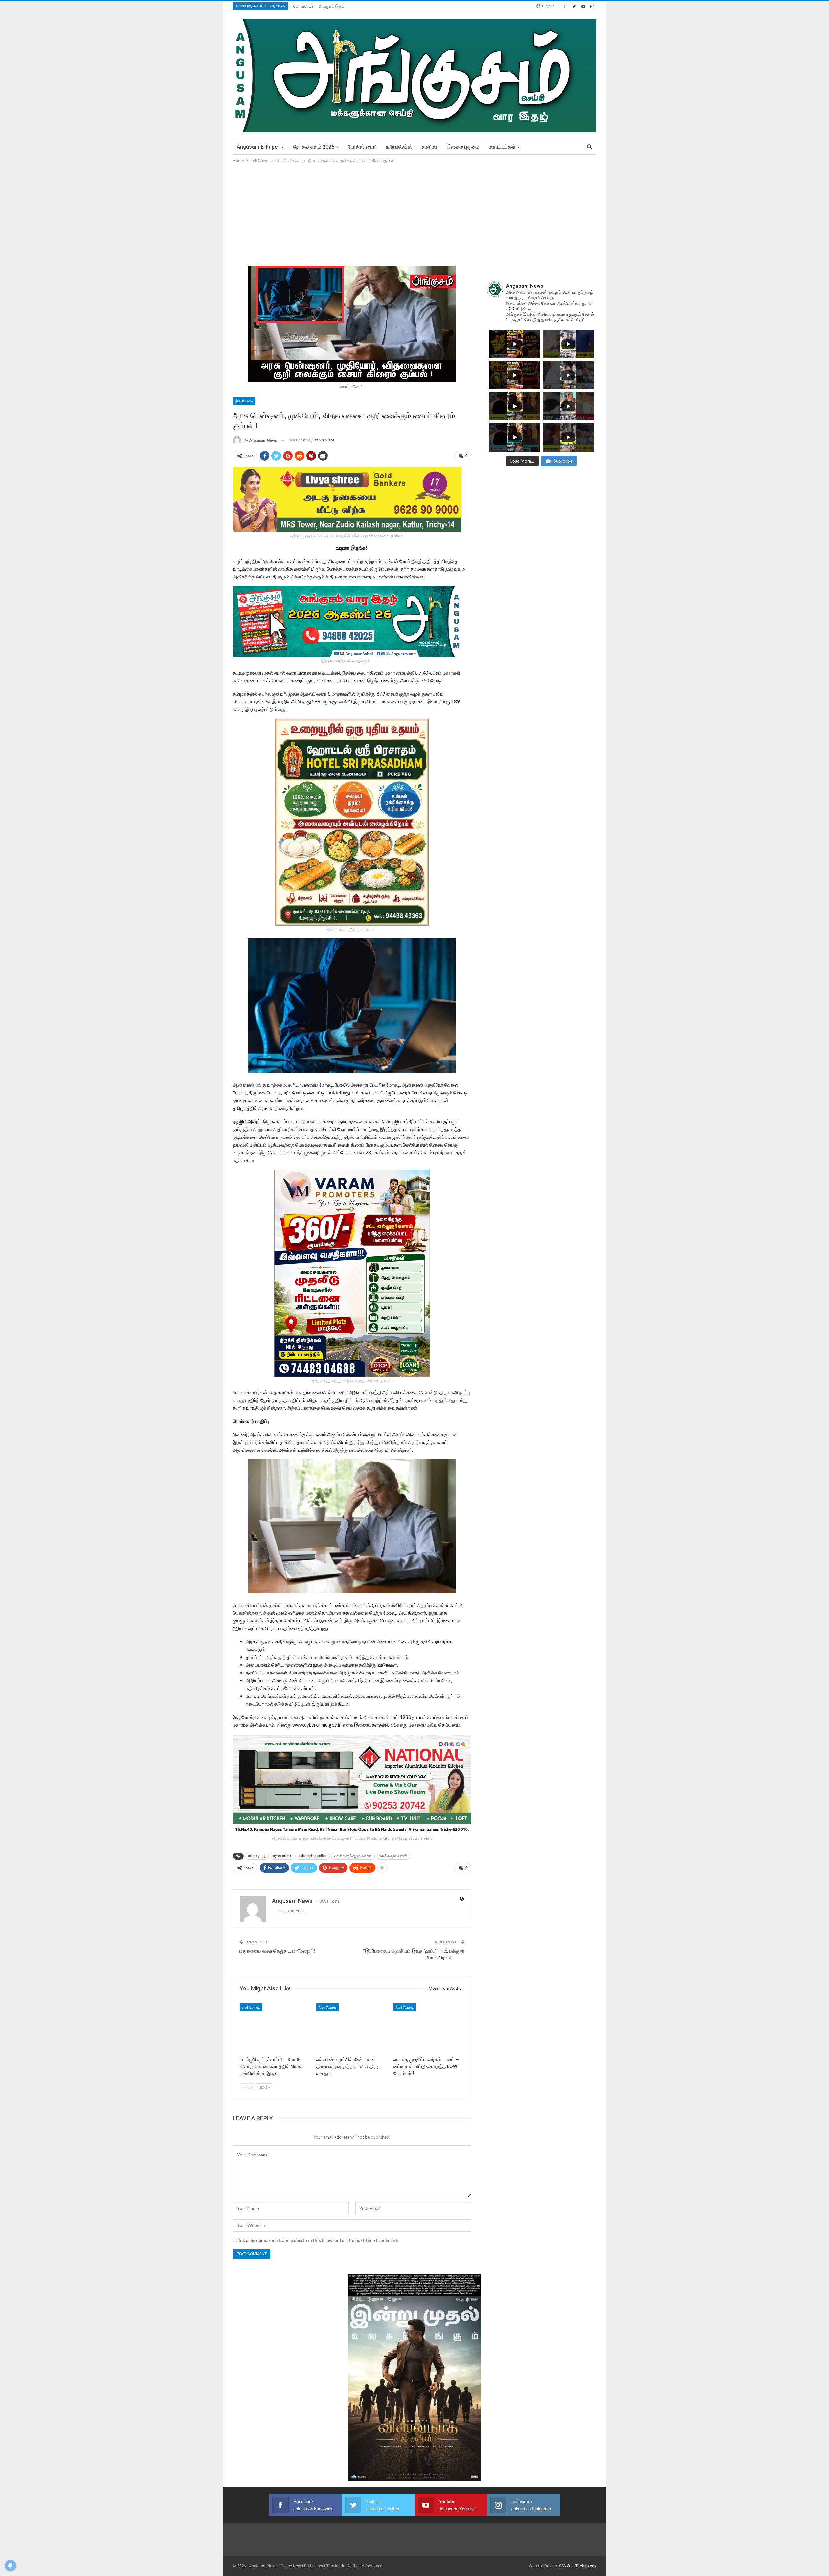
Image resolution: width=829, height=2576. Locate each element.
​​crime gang (257, 1856)
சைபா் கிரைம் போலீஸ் (393, 1856)
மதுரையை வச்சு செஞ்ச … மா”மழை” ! (277, 1951)
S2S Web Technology (578, 2566)
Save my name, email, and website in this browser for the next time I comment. (318, 2240)
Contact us (303, 6)
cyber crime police (313, 1856)
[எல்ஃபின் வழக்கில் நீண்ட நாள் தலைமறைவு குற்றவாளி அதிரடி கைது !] (352, 2028)
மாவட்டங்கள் (502, 147)
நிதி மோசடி (244, 401)
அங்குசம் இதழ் (332, 6)
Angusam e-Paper (258, 147)
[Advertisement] (414, 213)
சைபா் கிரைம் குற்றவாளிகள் (353, 1856)
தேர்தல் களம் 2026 (314, 147)
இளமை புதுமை (463, 147)
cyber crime (282, 1856)
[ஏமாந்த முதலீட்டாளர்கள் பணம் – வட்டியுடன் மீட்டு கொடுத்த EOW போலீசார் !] (429, 2028)
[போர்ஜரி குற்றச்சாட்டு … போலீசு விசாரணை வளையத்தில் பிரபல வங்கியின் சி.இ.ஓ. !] (275, 2028)
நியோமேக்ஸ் (399, 147)
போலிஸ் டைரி (362, 147)
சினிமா (429, 147)
